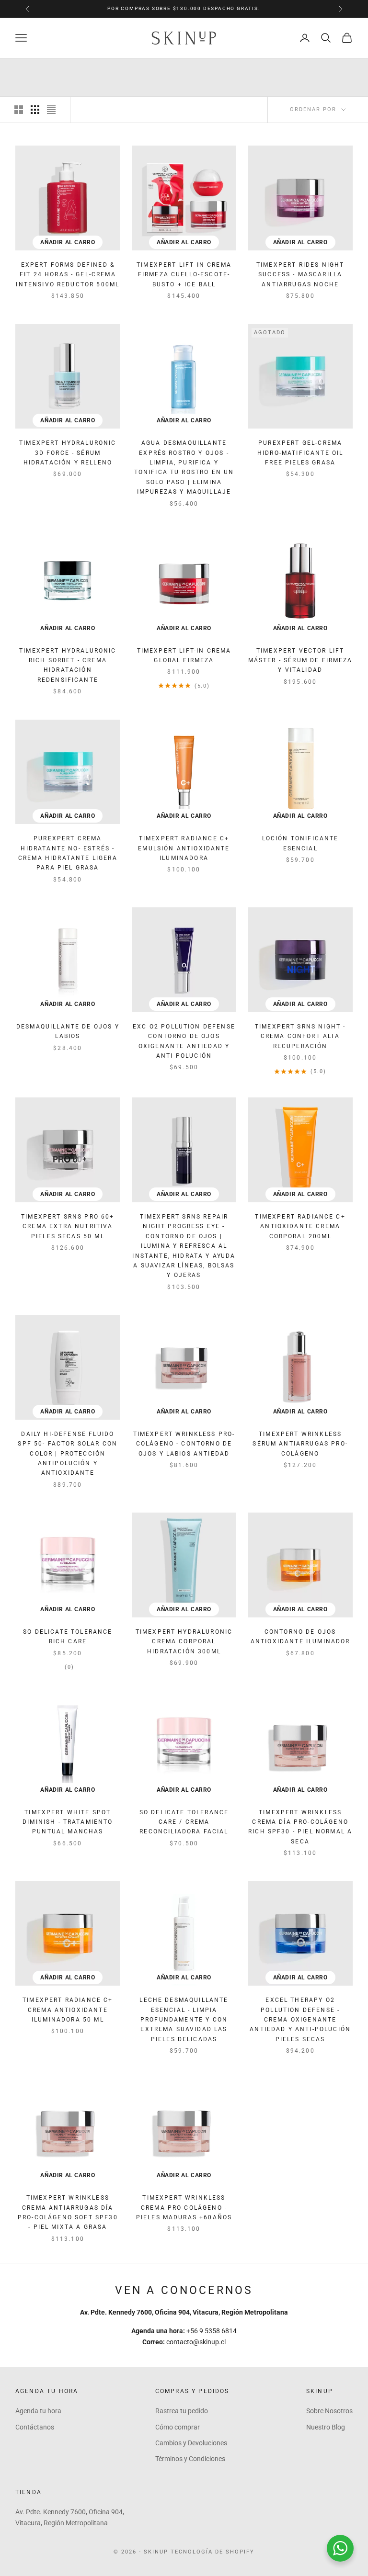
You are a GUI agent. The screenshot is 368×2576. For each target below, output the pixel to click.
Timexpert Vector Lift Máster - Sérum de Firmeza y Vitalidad (300, 661)
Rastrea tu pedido (182, 2411)
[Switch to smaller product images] (35, 110)
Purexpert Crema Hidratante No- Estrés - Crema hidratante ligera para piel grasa (68, 853)
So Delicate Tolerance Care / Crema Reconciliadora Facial (184, 1822)
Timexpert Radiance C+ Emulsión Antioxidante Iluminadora (184, 848)
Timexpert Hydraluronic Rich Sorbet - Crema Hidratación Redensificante (68, 665)
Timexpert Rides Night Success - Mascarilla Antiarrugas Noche (300, 275)
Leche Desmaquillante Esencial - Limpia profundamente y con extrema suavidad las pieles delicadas (184, 2020)
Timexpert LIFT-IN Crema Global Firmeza (184, 655)
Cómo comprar (178, 2427)
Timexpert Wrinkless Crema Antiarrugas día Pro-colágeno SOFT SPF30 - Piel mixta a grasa (68, 2212)
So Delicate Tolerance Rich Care (68, 1637)
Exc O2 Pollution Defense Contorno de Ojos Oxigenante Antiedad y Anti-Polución (184, 1041)
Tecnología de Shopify (213, 2552)
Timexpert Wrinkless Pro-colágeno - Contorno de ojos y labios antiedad (184, 1444)
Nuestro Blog (326, 2427)
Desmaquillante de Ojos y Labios (68, 1031)
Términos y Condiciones (190, 2459)
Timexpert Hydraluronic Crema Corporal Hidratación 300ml (184, 1642)
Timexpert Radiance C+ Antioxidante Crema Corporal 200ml (300, 1226)
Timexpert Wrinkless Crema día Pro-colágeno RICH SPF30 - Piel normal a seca (300, 1827)
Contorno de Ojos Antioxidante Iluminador (300, 1637)
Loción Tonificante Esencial (300, 843)
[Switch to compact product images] (51, 110)
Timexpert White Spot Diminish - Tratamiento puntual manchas (68, 1822)
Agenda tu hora (38, 2411)
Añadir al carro (68, 242)
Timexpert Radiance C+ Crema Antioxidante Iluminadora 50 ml (68, 2010)
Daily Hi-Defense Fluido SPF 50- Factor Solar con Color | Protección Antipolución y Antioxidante (68, 1454)
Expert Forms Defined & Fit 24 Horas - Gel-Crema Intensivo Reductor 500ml (68, 275)
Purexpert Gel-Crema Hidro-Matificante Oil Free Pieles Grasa (300, 453)
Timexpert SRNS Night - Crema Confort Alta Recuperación (300, 1036)
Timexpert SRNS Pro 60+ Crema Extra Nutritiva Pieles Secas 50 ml (68, 1226)
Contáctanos (35, 2427)
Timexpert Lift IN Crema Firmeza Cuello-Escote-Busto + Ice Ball (184, 275)
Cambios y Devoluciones (191, 2443)
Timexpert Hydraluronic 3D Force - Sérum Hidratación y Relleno (68, 453)
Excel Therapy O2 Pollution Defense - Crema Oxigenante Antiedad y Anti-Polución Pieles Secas (300, 2020)
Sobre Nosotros (329, 2411)
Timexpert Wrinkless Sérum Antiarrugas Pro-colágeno (300, 1444)
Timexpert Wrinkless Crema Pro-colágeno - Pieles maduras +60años (184, 2208)
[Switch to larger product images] (19, 110)
